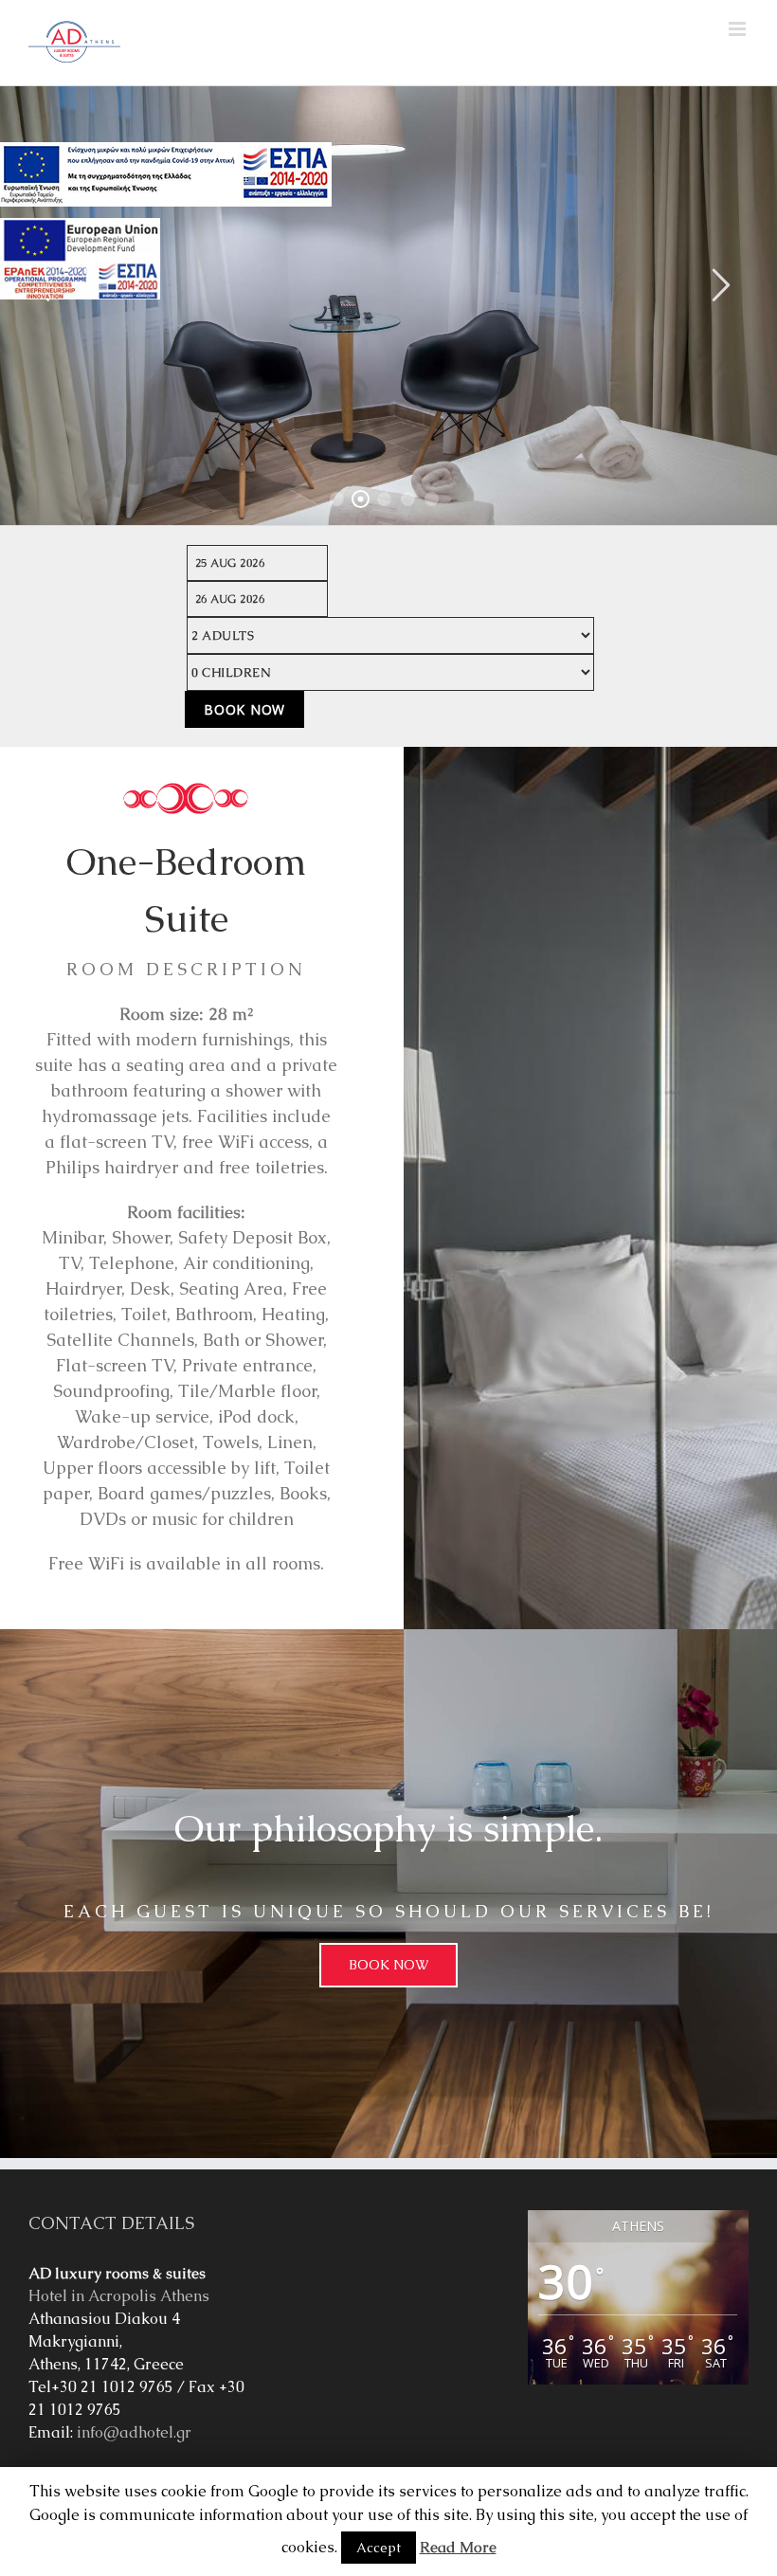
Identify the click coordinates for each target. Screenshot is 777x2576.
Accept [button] (379, 2548)
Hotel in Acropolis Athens (119, 2296)
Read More (458, 2547)
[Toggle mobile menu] (739, 29)
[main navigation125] (166, 174)
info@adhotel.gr (134, 2432)
